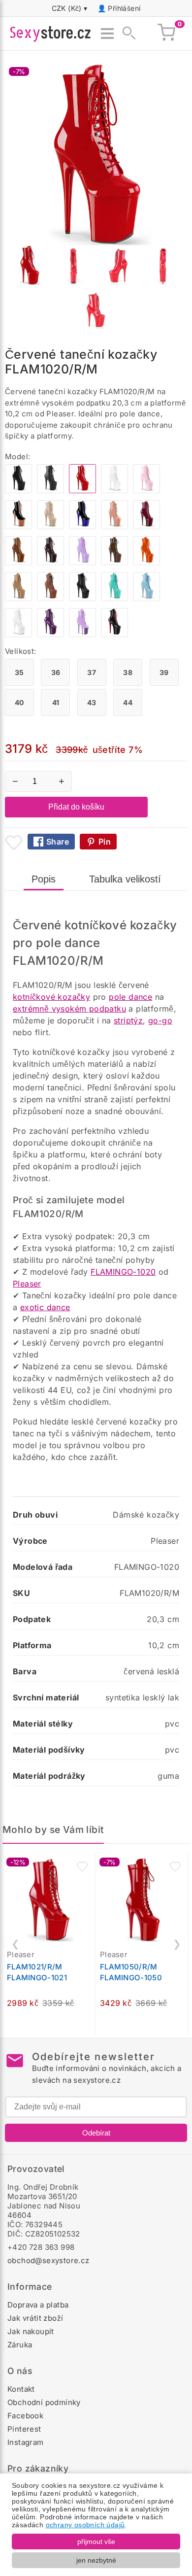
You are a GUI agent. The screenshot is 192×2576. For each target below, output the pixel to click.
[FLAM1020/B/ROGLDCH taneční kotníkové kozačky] (18, 526)
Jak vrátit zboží (35, 2318)
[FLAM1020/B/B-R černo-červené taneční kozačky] (114, 634)
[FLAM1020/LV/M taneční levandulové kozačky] (82, 562)
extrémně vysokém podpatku (69, 1009)
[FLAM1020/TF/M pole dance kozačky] (18, 598)
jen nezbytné (96, 2560)
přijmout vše (96, 2542)
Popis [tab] (44, 879)
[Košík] (166, 34)
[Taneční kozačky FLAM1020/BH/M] (114, 526)
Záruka (20, 2345)
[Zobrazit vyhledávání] (126, 34)
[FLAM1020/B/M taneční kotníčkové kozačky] (18, 491)
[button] (82, 1866)
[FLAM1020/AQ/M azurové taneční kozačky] (114, 598)
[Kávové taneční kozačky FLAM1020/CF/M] (50, 562)
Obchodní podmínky (44, 2402)
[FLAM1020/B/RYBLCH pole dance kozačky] (82, 526)
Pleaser (27, 1284)
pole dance (130, 997)
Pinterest (24, 2429)
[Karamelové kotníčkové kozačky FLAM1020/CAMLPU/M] (50, 598)
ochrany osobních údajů (85, 2525)
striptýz (128, 1020)
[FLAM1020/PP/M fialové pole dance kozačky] (50, 634)
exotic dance (45, 1307)
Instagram (26, 2442)
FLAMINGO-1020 (123, 1272)
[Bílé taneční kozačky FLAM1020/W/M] (114, 491)
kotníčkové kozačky (51, 997)
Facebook (25, 2416)
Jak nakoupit (31, 2331)
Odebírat (96, 2133)
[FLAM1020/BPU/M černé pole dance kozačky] (50, 491)
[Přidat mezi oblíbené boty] (14, 843)
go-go (160, 1020)
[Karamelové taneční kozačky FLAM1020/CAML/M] (18, 562)
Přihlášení (124, 8)
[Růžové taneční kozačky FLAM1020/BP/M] (146, 491)
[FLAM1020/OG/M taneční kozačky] (146, 562)
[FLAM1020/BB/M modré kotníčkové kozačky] (146, 598)
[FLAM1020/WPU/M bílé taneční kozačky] (18, 634)
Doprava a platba (38, 2305)
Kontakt (21, 2389)
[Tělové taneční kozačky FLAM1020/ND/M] (50, 526)
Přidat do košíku (76, 807)
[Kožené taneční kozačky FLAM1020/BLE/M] (82, 598)
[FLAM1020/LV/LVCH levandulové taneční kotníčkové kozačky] (82, 634)
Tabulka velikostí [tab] (125, 879)
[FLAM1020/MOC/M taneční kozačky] (114, 562)
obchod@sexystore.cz (48, 2260)
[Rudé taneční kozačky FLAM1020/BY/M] (146, 526)
